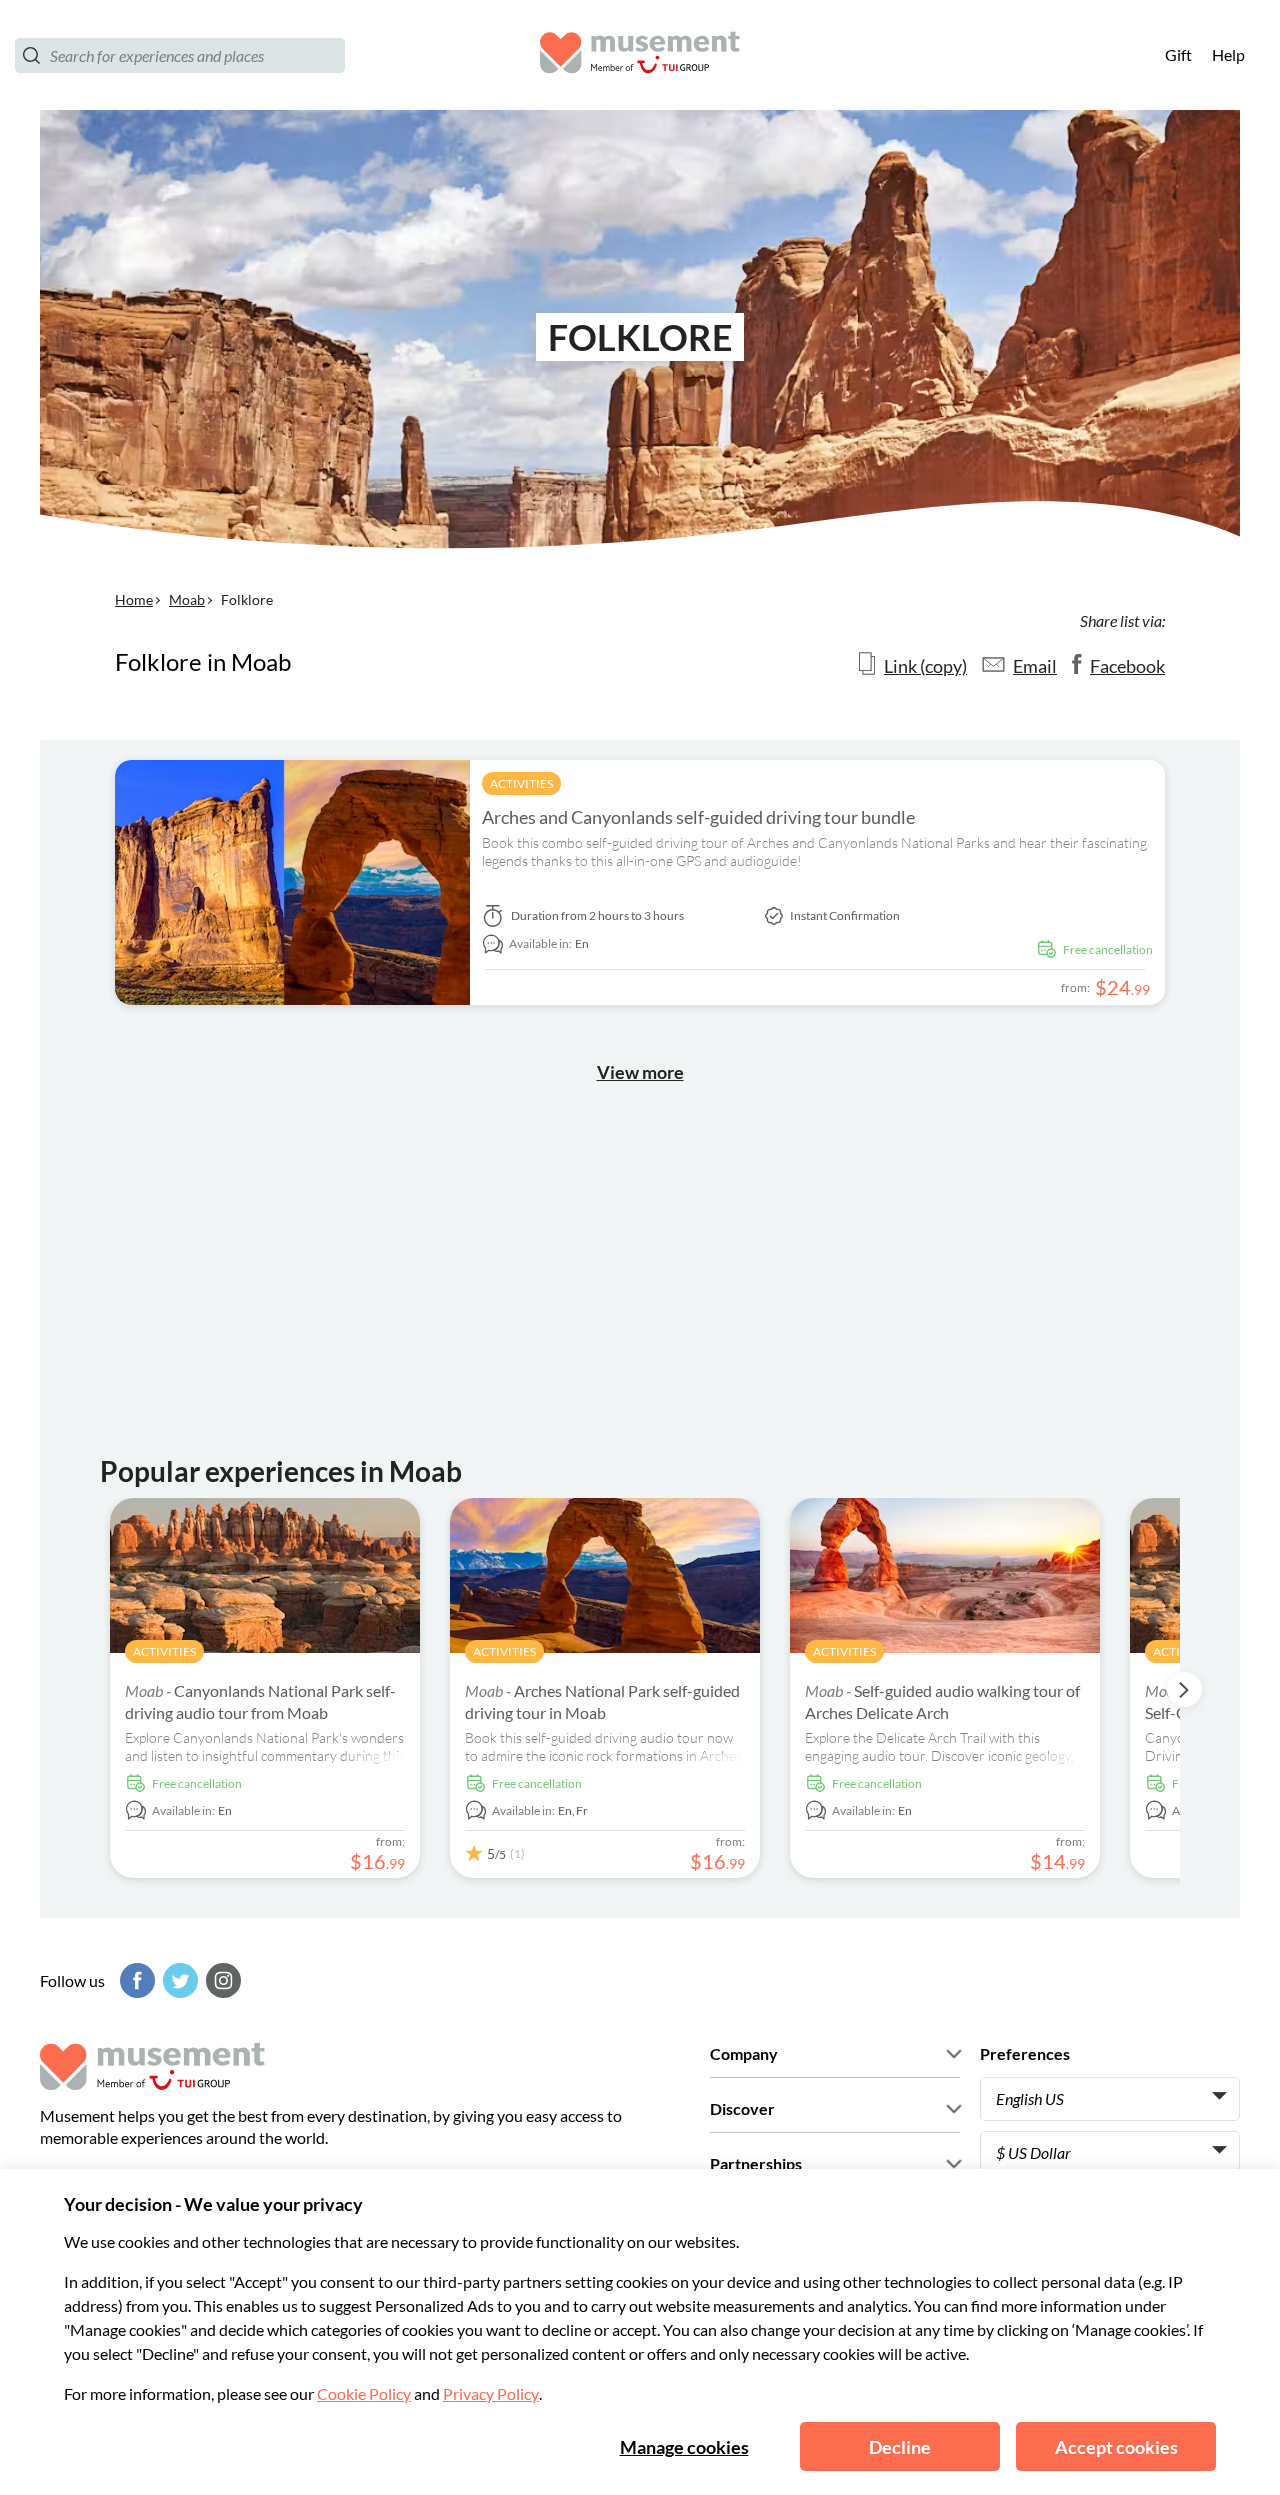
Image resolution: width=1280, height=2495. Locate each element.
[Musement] (640, 55)
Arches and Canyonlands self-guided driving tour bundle (698, 817)
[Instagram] (221, 1980)
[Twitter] (178, 1980)
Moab (187, 599)
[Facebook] (135, 1980)
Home (134, 599)
